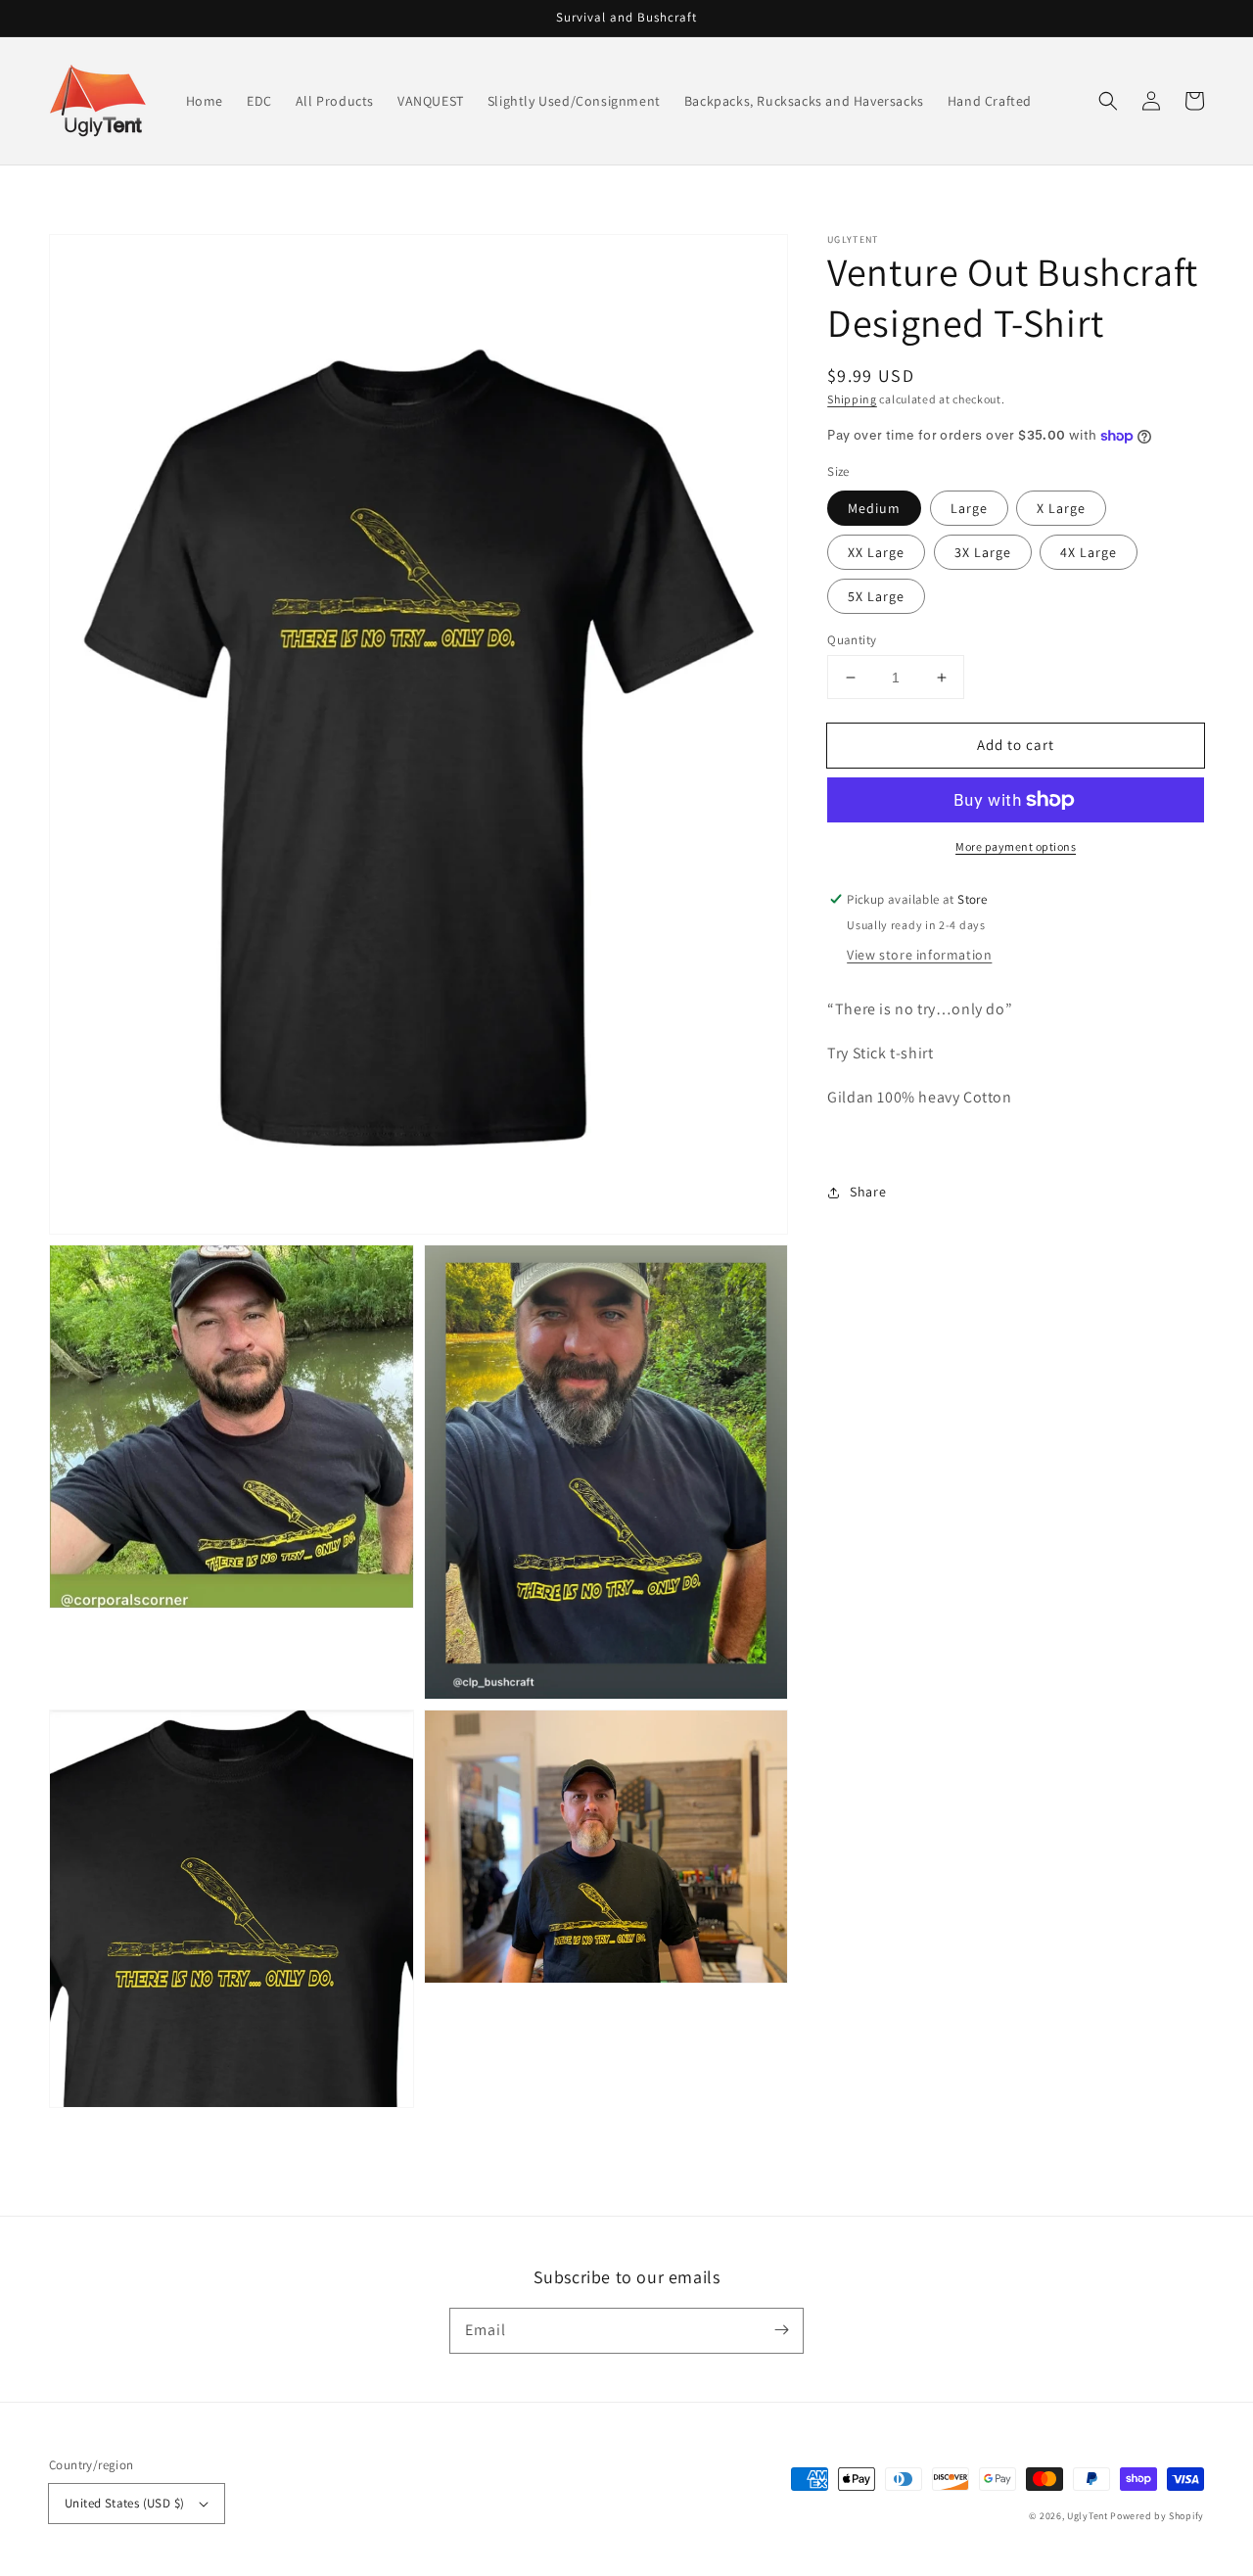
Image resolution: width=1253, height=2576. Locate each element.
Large (969, 508)
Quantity (852, 640)
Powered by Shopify (1157, 2516)
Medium (874, 508)
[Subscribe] (781, 2330)
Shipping (852, 399)
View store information (919, 955)
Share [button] (868, 1193)
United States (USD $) (124, 2503)
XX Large (876, 552)
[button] (1108, 101)
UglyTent (1088, 2516)
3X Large (983, 552)
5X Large (876, 596)
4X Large (1089, 552)
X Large (1061, 508)
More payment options (1016, 846)
